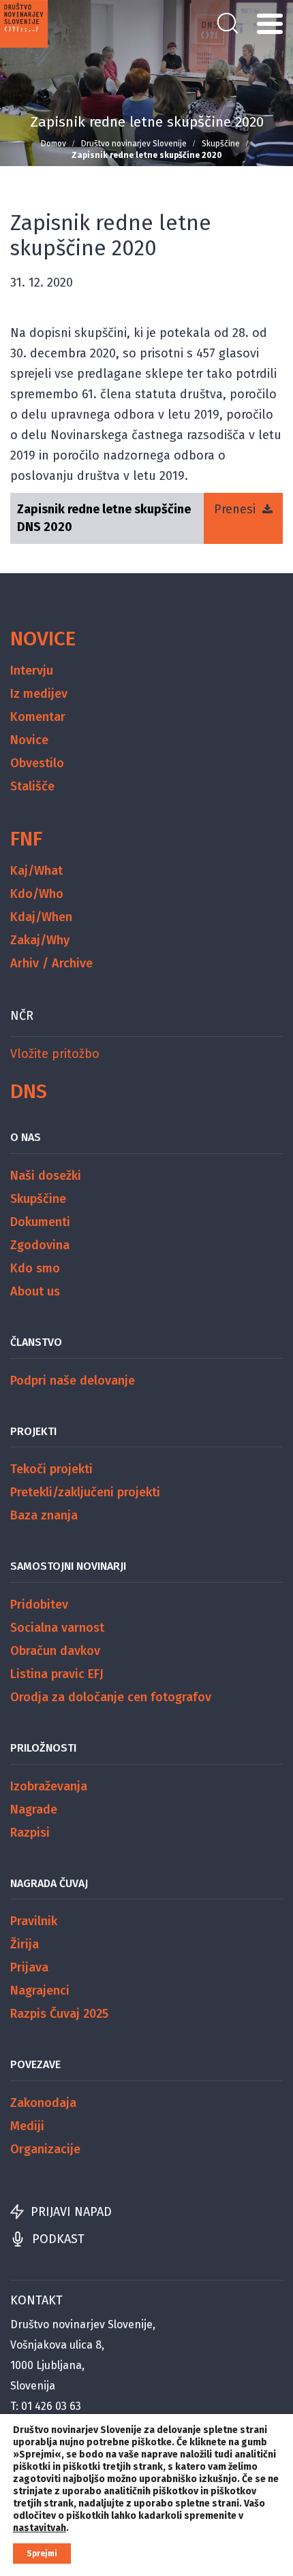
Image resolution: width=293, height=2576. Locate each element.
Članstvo (36, 1342)
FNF (26, 839)
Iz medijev (39, 694)
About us (35, 1291)
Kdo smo (35, 1268)
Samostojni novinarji (68, 1566)
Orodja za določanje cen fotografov (111, 1697)
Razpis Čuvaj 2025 (59, 2014)
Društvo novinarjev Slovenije (134, 144)
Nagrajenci (40, 1991)
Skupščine (221, 144)
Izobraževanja (49, 1786)
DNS (29, 1091)
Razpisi (30, 1833)
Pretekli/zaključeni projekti (85, 1492)
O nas (26, 1137)
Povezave (35, 2064)
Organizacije (45, 2149)
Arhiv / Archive (51, 963)
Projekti (33, 1431)
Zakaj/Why (40, 940)
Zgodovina (40, 1245)
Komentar (38, 717)
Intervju (32, 671)
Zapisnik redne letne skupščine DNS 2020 (104, 518)
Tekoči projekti (51, 1469)
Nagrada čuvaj (49, 1883)
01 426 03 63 (51, 2406)
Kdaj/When (41, 917)
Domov (53, 144)
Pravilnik (34, 1921)
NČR (22, 1016)
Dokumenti (40, 1222)
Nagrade (34, 1809)
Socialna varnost (57, 1628)
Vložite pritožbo (55, 1054)
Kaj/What (36, 871)
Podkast (58, 2239)
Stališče (32, 786)
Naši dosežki (46, 1176)
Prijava (29, 1967)
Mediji (27, 2126)
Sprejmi (42, 2554)
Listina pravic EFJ (57, 1674)
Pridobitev (39, 1605)
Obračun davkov (55, 1651)
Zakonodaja (43, 2103)
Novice (43, 639)
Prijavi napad (71, 2212)
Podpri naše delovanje (73, 1381)
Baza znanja (44, 1515)
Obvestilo (37, 763)
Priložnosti (43, 1748)
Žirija (25, 1944)
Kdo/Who (37, 894)
